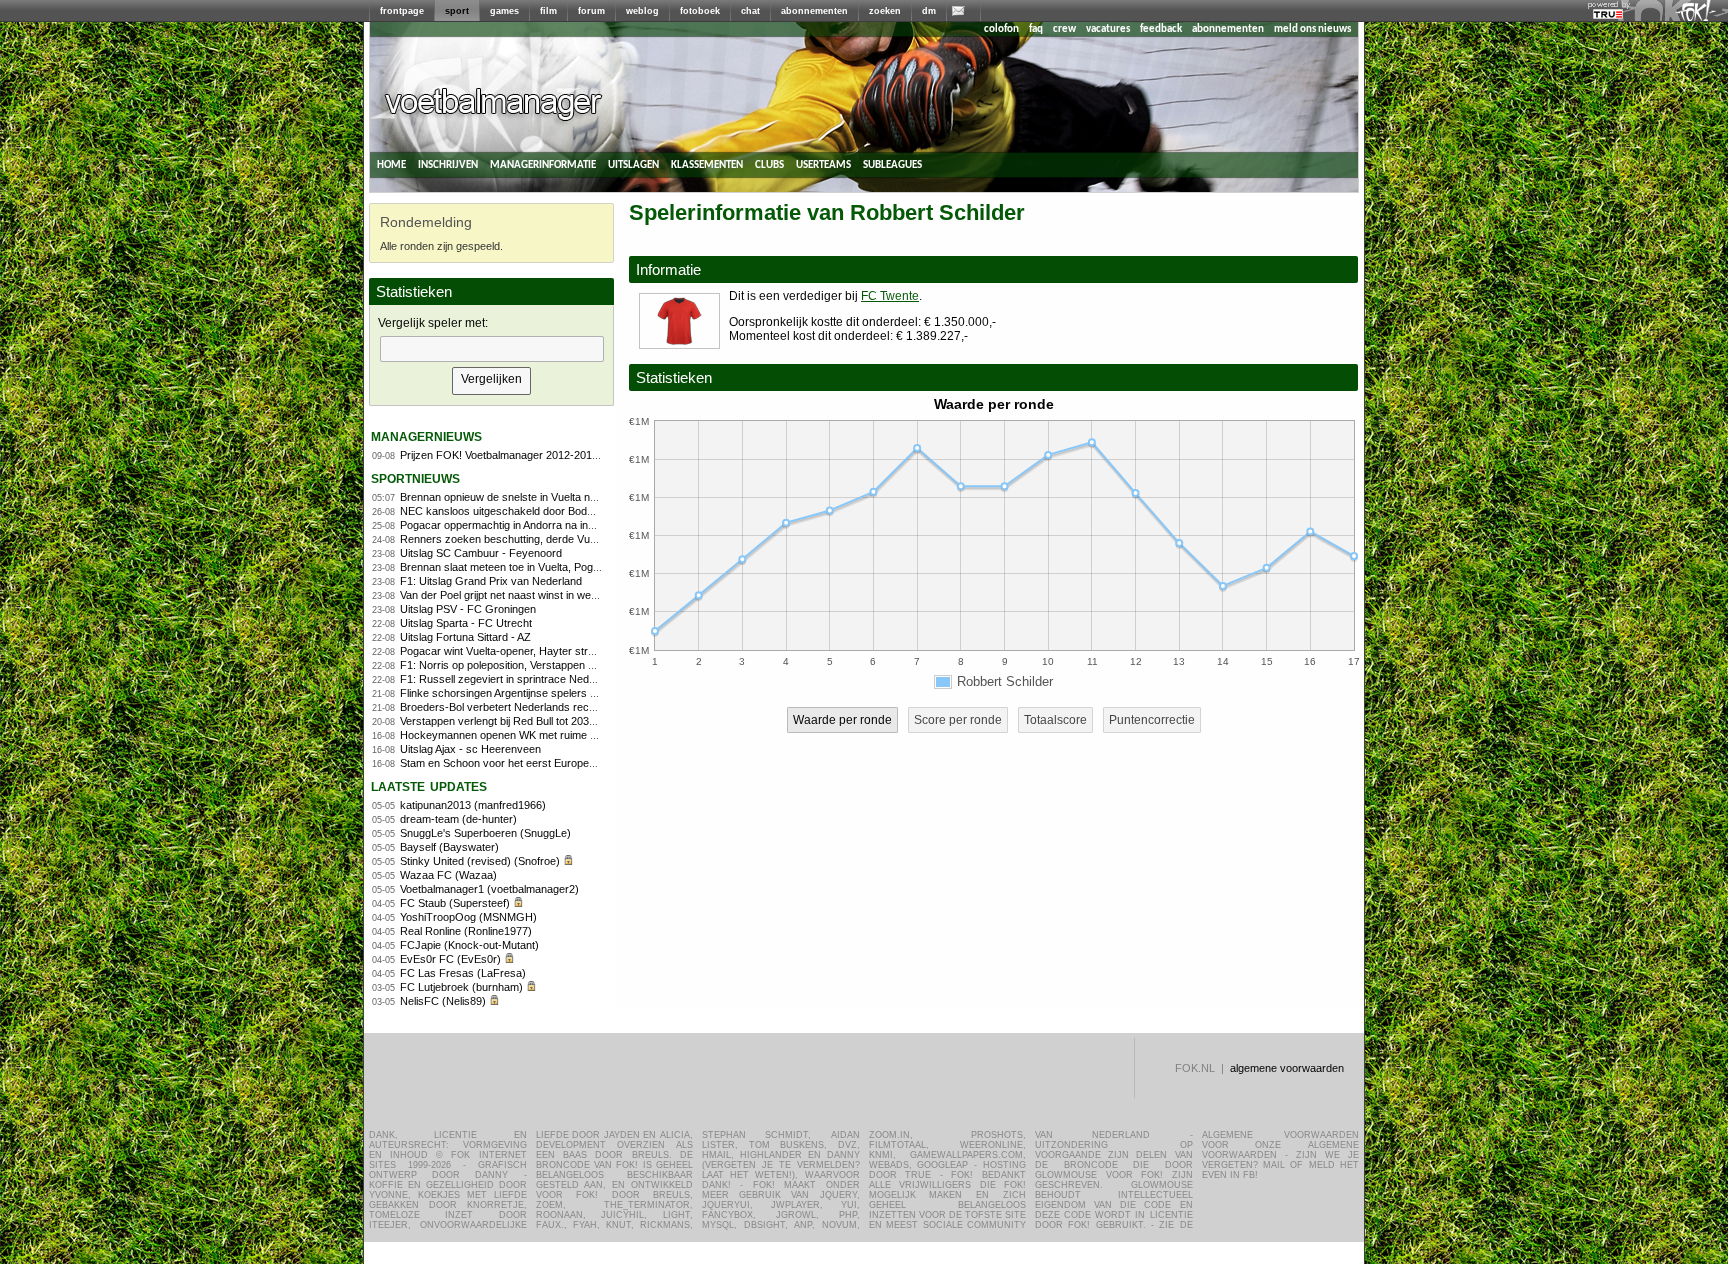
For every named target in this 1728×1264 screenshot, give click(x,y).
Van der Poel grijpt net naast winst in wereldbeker (518, 595)
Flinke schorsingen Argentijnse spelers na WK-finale (525, 693)
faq (1036, 29)
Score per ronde (958, 720)
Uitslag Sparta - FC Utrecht (466, 623)
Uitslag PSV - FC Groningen (468, 609)
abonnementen (814, 11)
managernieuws (426, 435)
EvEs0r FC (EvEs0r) (450, 959)
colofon (1001, 29)
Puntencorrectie (1152, 720)
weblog (642, 11)
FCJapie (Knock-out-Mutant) (469, 945)
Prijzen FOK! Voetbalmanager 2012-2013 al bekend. (525, 455)
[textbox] (492, 349)
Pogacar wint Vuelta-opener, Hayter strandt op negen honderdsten (560, 651)
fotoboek (700, 11)
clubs (769, 164)
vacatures (1108, 29)
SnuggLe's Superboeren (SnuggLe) (485, 833)
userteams (823, 164)
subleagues (892, 164)
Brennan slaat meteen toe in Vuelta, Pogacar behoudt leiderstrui (553, 567)
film (548, 11)
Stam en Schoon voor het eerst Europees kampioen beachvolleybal (563, 763)
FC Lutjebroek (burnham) (461, 987)
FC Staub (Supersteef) (455, 903)
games (504, 11)
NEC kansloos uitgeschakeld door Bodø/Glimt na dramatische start (562, 511)
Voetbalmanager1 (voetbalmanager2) (489, 889)
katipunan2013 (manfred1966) (473, 805)
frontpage (402, 11)
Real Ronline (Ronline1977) (466, 931)
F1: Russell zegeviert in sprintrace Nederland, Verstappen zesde (556, 679)
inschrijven (448, 164)
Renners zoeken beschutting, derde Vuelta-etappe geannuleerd (553, 539)
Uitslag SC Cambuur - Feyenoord (481, 553)
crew (1064, 29)
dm (929, 11)
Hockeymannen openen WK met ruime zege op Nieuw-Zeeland (552, 735)
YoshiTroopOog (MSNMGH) (468, 917)
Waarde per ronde (842, 720)
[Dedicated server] (1609, 15)
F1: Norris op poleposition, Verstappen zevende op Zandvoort (549, 665)
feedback (1161, 29)
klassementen (707, 164)
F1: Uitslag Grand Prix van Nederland (491, 581)
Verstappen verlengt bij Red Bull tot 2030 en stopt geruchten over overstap (580, 721)
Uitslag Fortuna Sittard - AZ (465, 637)
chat (750, 11)
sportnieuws (415, 477)
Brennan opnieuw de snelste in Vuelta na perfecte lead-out (540, 497)
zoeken (885, 11)
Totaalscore (1055, 720)
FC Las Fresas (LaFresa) (463, 973)
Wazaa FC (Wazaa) (448, 875)
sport (457, 11)
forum (591, 11)
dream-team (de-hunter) (458, 819)
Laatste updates (429, 785)
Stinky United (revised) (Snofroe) (480, 861)
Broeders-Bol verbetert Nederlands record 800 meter (528, 707)
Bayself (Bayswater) (449, 847)
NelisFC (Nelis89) (443, 1001)
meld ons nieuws (1312, 29)
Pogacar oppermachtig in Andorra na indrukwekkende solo (541, 525)
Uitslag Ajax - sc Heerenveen (470, 749)
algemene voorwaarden (1287, 1068)
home (391, 164)
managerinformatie (543, 164)
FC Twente (890, 296)
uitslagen (633, 164)
